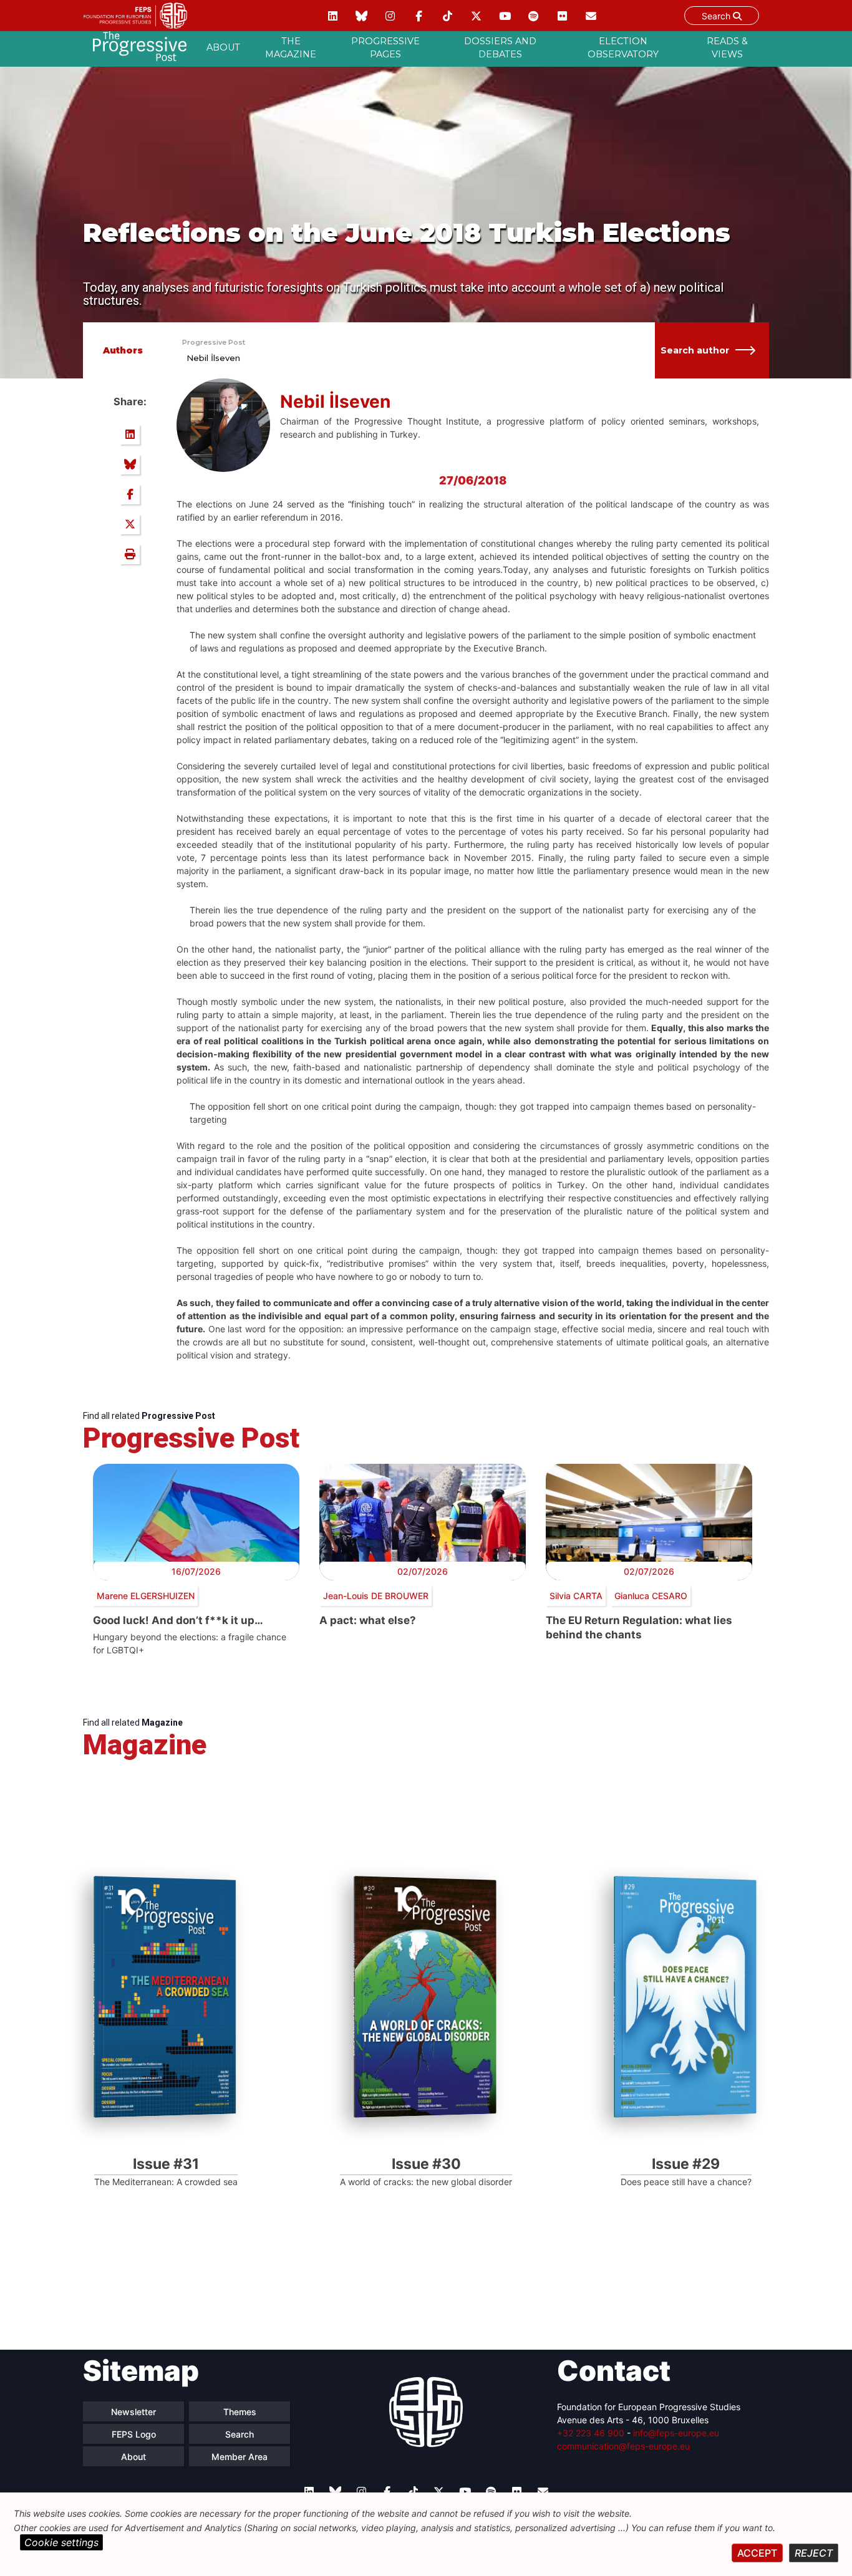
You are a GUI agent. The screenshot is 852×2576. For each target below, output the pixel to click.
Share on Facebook (130, 494)
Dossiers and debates (500, 48)
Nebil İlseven (213, 358)
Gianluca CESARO (651, 1596)
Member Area (240, 2457)
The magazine (291, 48)
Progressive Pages (385, 48)
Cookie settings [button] (61, 2542)
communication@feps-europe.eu (623, 2446)
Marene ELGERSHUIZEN (146, 1596)
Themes (240, 2412)
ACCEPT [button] (757, 2553)
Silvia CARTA (576, 1596)
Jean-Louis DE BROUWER (376, 1596)
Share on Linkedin (130, 435)
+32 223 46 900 (591, 2433)
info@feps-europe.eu (676, 2433)
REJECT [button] (814, 2553)
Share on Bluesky (130, 464)
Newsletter (133, 2412)
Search (717, 16)
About (223, 47)
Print (130, 554)
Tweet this (130, 524)
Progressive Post (214, 342)
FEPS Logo (134, 2434)
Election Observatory (623, 48)
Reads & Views (727, 48)
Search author (695, 350)
